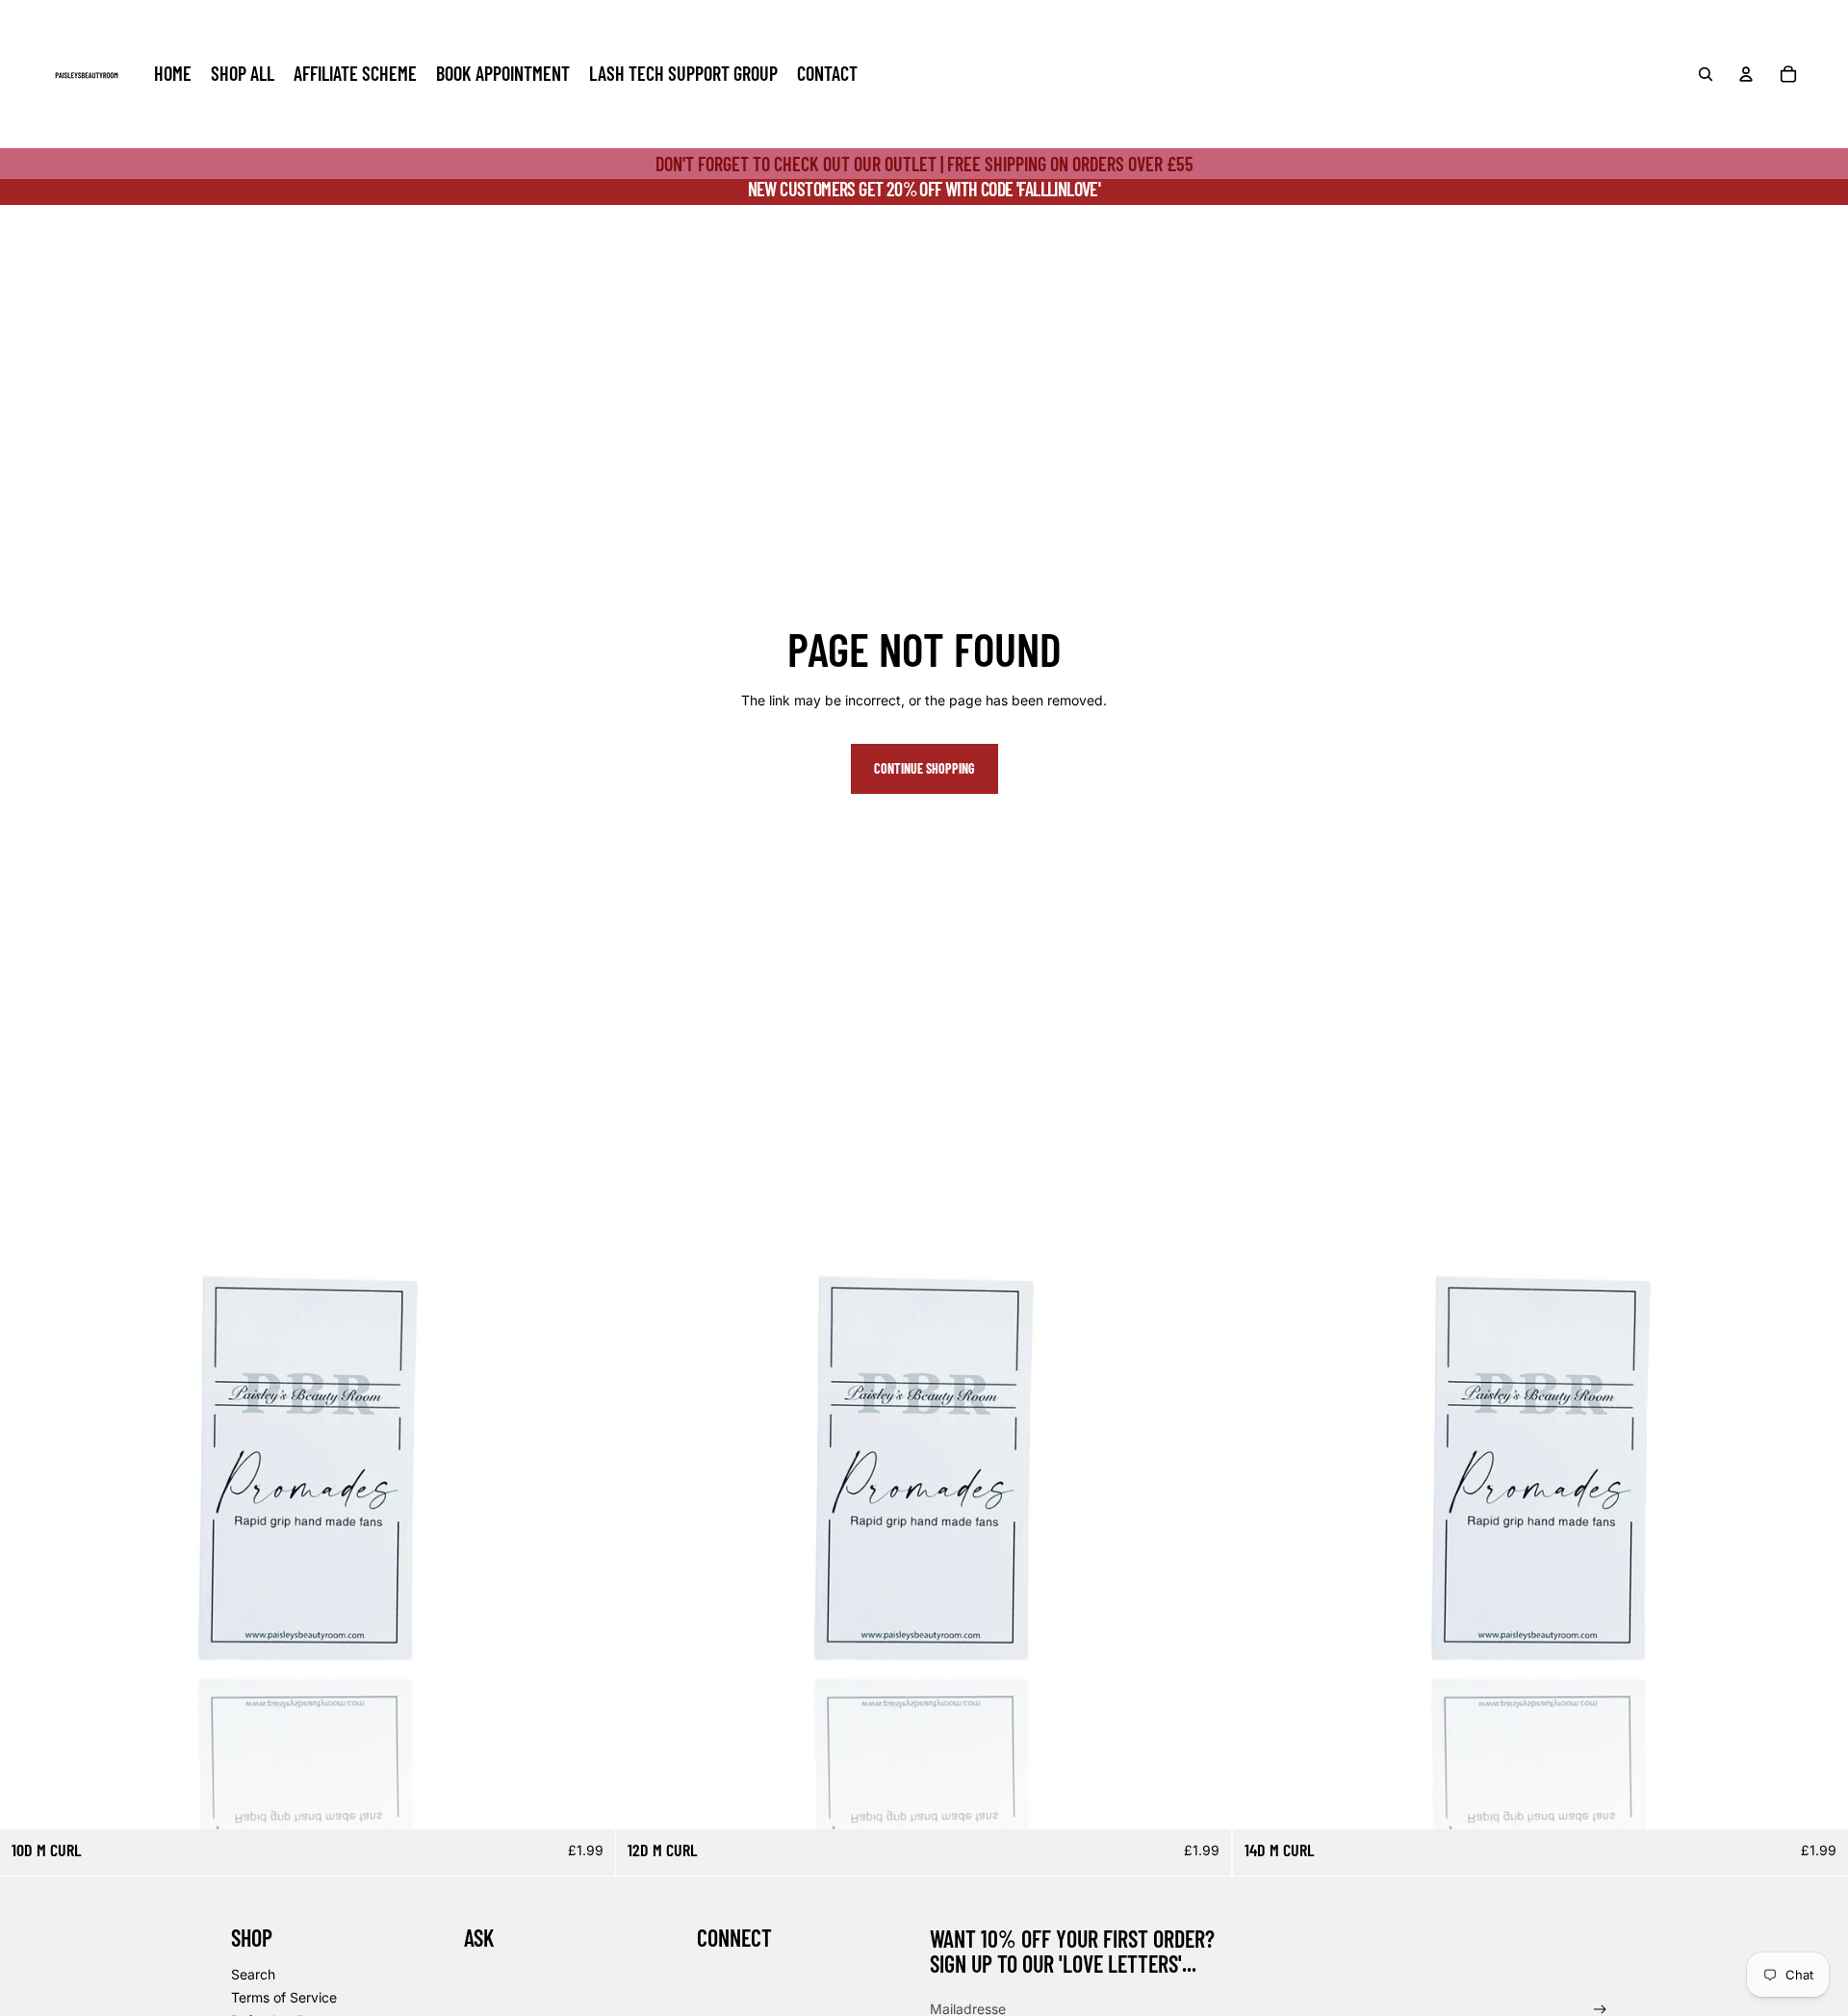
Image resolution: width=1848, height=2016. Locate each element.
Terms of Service (284, 1997)
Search (253, 1974)
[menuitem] (173, 74)
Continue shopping (924, 768)
